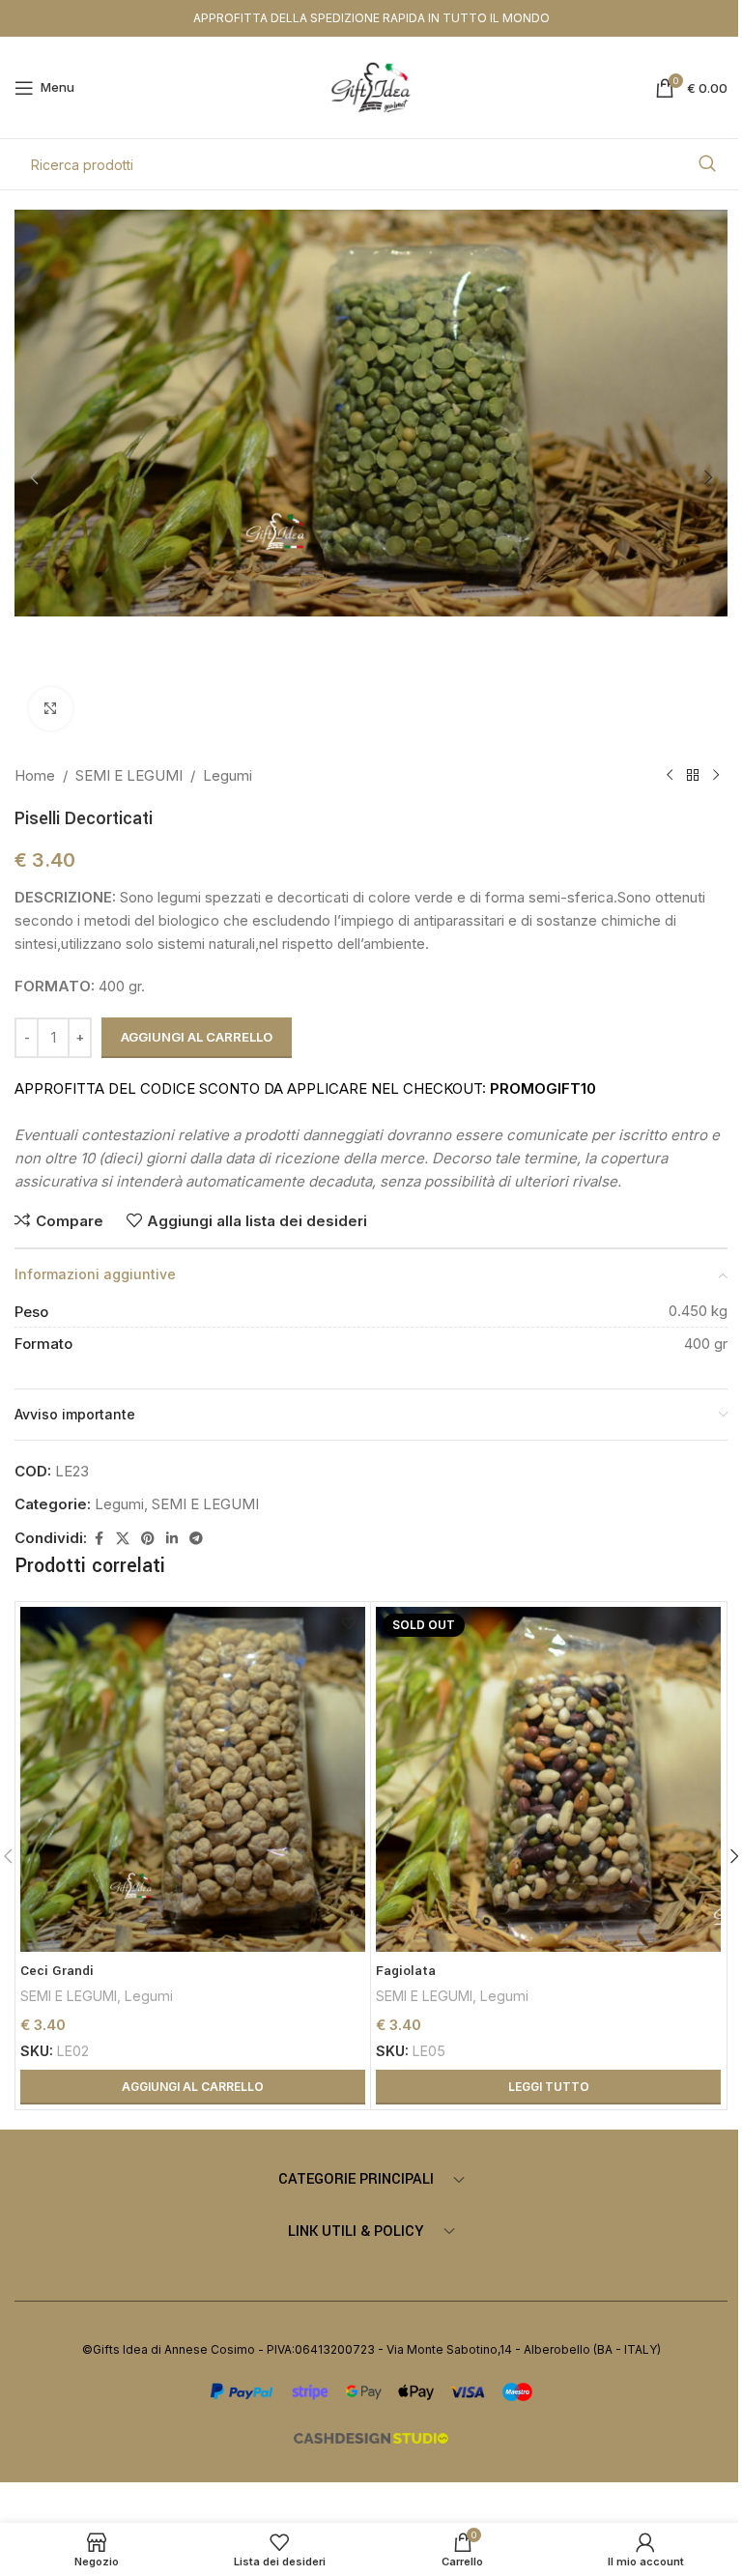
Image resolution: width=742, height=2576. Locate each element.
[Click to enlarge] (51, 709)
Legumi (228, 775)
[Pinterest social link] (148, 1539)
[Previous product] (670, 776)
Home (35, 775)
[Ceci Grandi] (193, 1779)
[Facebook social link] (99, 1539)
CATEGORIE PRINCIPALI (356, 2179)
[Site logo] (371, 86)
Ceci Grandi (57, 1971)
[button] (34, 477)
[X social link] (123, 1539)
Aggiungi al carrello (197, 1037)
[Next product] (716, 776)
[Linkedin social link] (172, 1539)
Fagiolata (406, 1971)
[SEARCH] (707, 164)
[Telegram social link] (196, 1539)
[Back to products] (693, 776)
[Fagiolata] (548, 1779)
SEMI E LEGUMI (129, 775)
